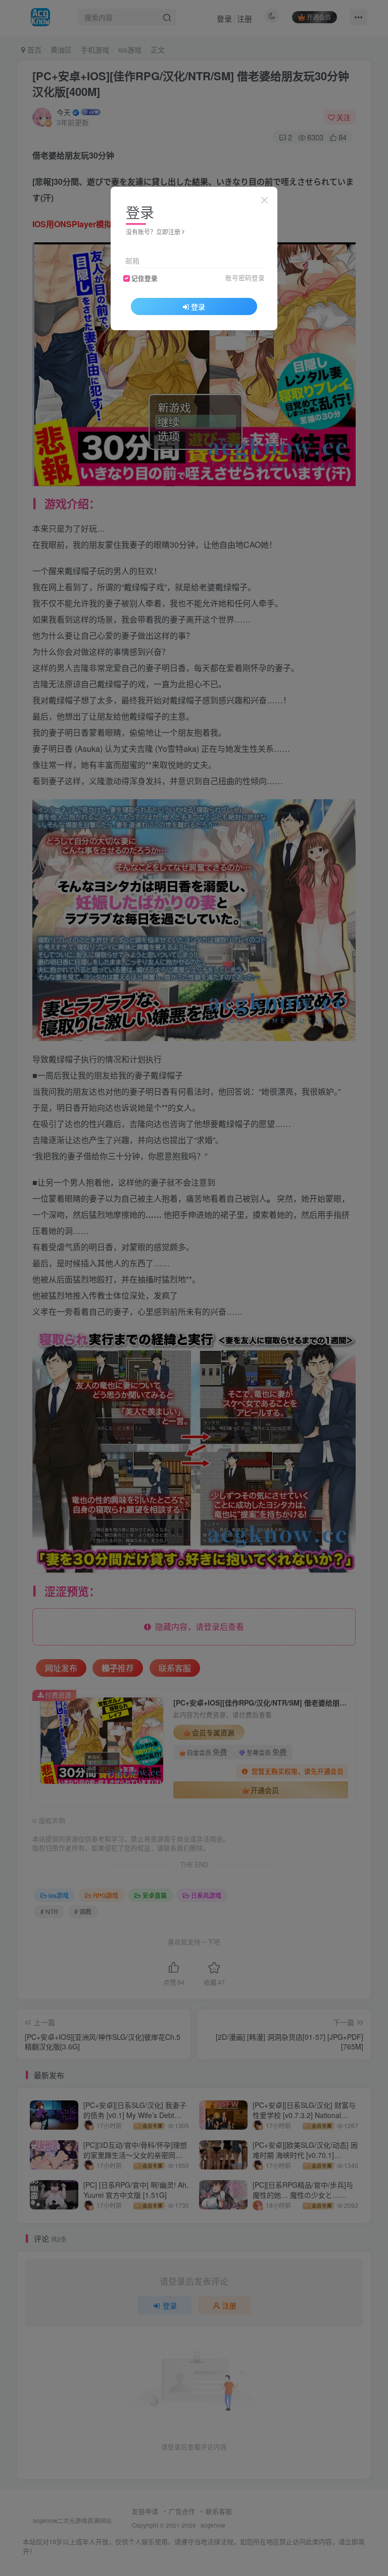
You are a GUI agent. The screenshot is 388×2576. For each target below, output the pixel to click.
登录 (198, 306)
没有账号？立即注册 (153, 231)
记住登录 (144, 278)
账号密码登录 (245, 278)
